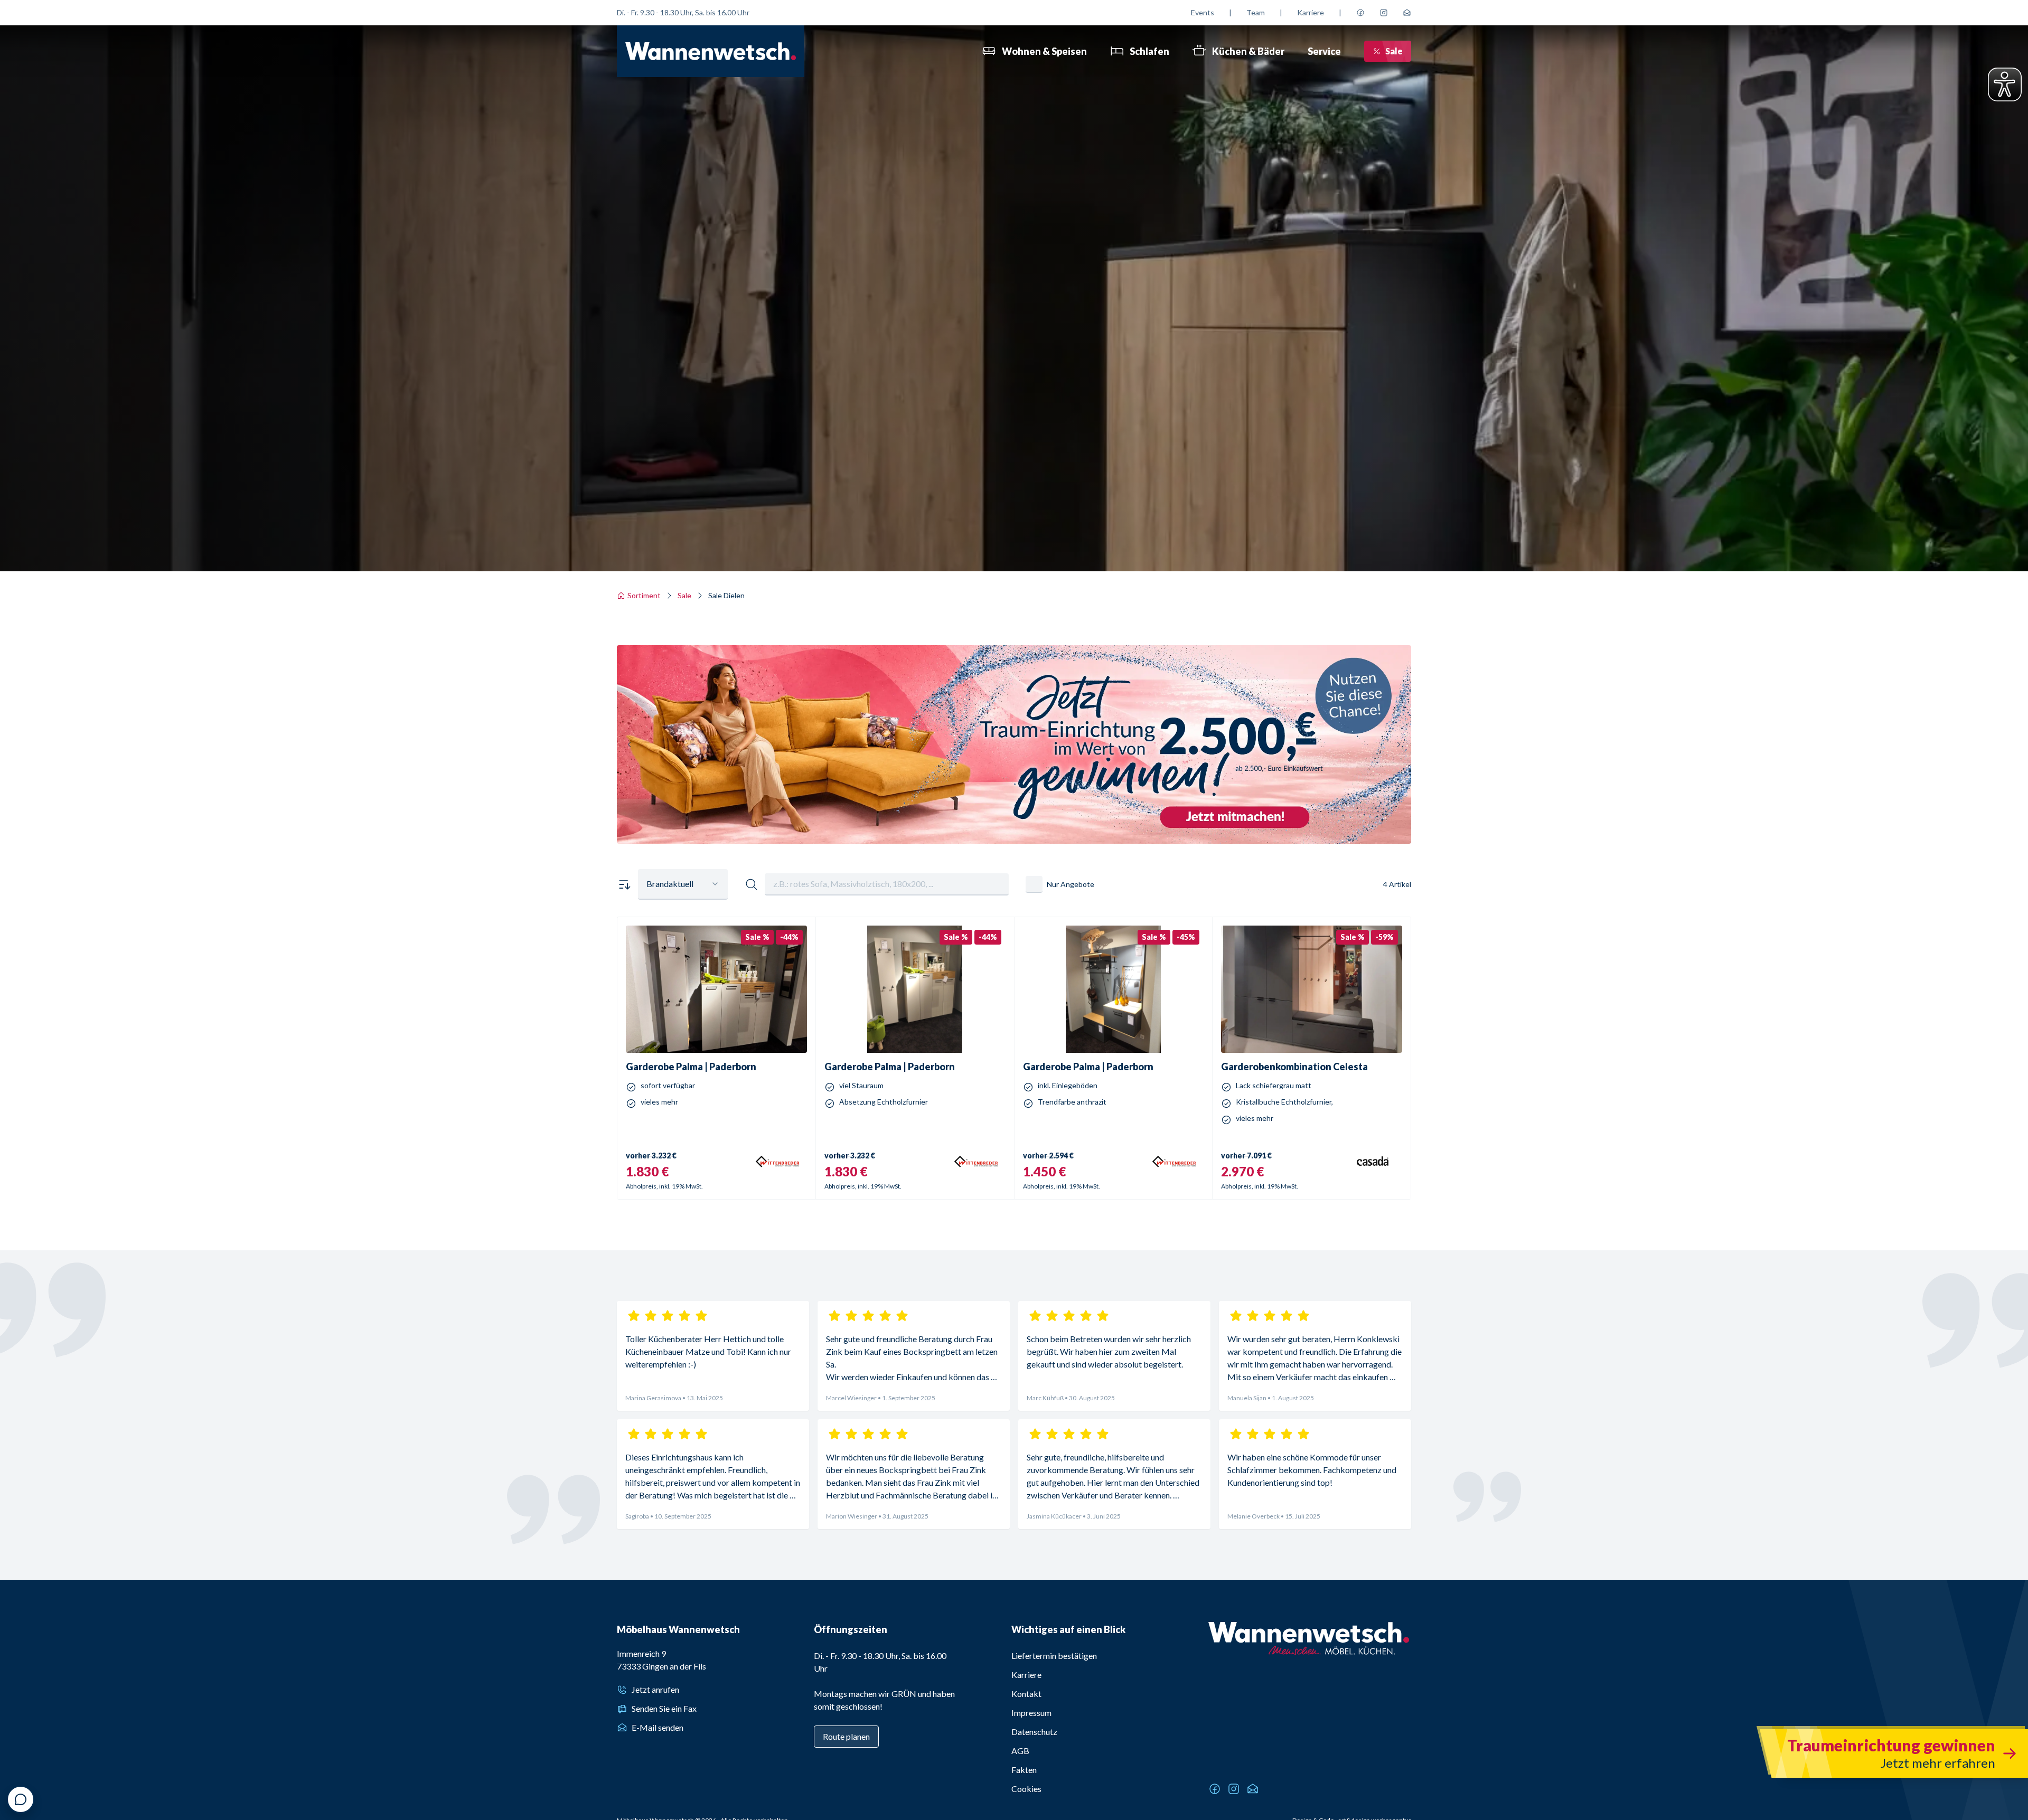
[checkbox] (1034, 884)
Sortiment (644, 595)
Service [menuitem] (1324, 51)
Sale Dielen (726, 595)
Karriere (1311, 12)
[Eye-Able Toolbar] (2005, 84)
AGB (1020, 1751)
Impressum (1031, 1713)
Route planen (846, 1736)
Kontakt (1026, 1694)
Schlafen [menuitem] (1149, 51)
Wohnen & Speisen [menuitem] (1044, 51)
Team (1256, 12)
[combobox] (683, 884)
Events (1203, 12)
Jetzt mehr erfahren (1014, 790)
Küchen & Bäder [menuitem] (1248, 51)
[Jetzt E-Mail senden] (1407, 13)
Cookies (1026, 1789)
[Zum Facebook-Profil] (1360, 13)
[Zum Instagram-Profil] (1384, 13)
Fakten (1024, 1770)
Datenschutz (1034, 1732)
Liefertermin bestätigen (1054, 1656)
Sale (1394, 51)
